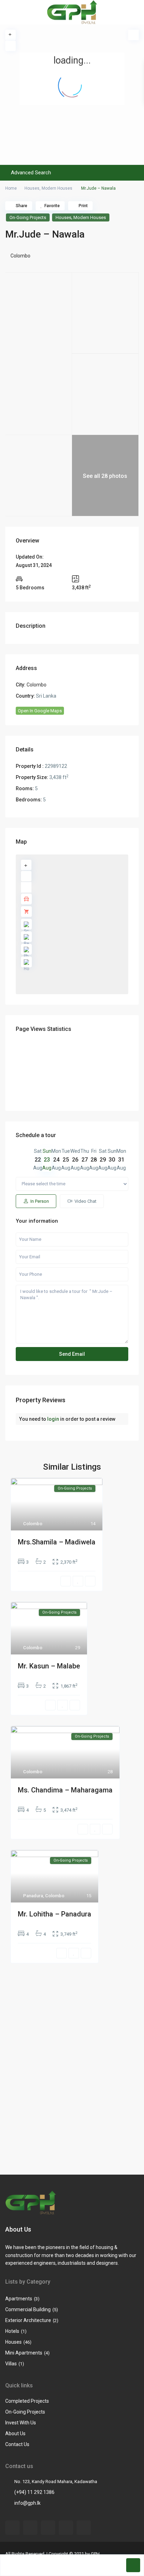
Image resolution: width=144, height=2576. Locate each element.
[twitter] (30, 2528)
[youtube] (48, 2528)
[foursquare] (84, 2528)
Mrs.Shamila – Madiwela (57, 1542)
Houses (32, 188)
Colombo (20, 256)
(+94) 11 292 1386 (34, 2492)
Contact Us (17, 2444)
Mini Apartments (24, 2353)
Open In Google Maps (40, 711)
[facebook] (12, 2528)
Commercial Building (28, 2309)
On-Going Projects (28, 217)
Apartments (19, 2299)
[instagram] (66, 2528)
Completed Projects (27, 2401)
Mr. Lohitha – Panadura (55, 1914)
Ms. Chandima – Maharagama (65, 1790)
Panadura (33, 1896)
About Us (15, 2433)
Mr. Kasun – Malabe (49, 1666)
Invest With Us (21, 2423)
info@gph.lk (27, 2503)
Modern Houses (57, 188)
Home (11, 188)
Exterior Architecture (28, 2320)
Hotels (12, 2331)
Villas (11, 2364)
